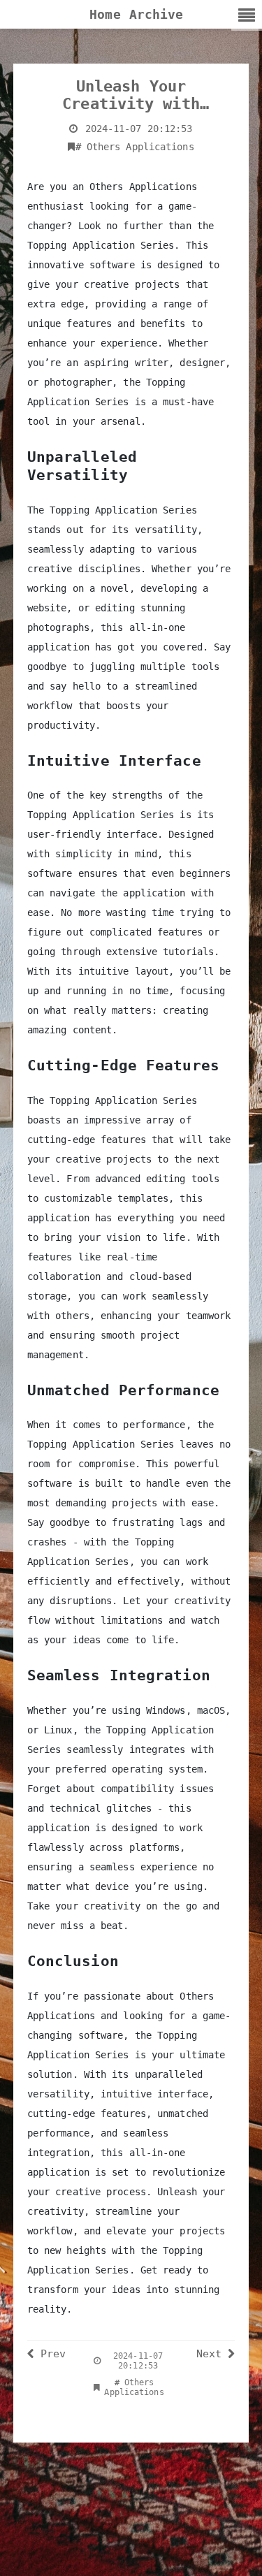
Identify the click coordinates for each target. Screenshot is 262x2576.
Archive (157, 14)
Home (105, 14)
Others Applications (135, 147)
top (230, 2552)
